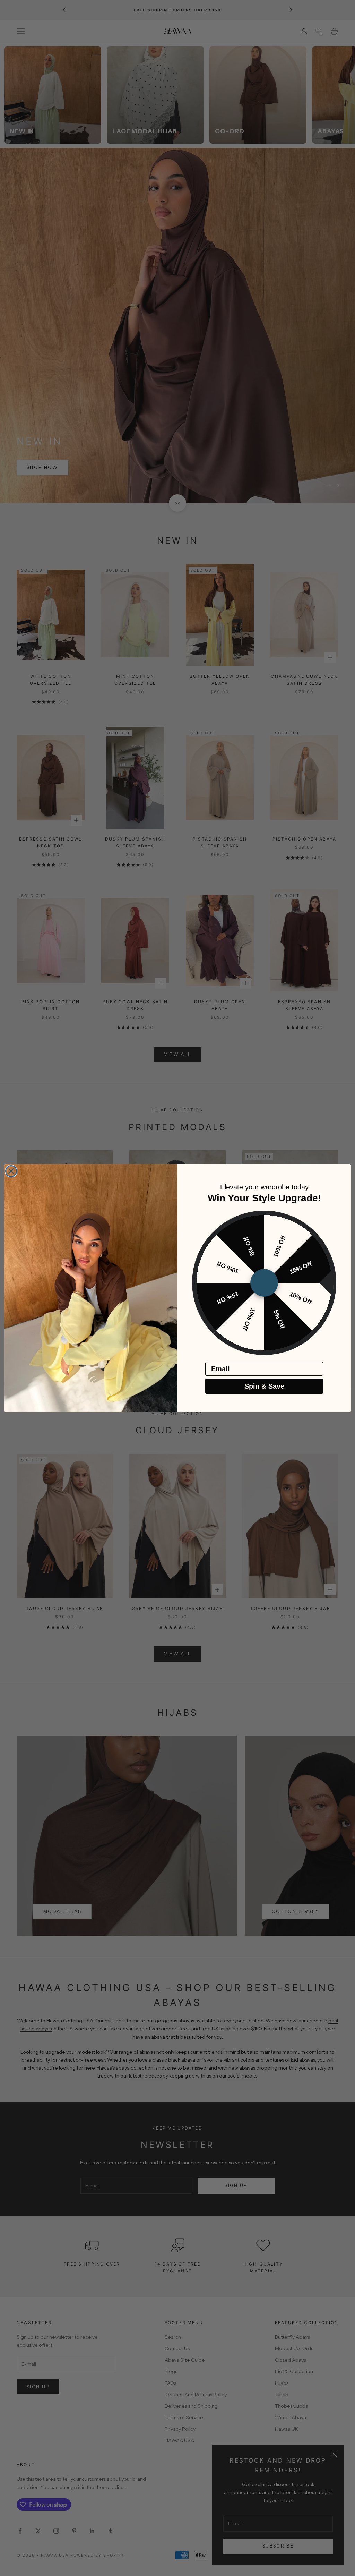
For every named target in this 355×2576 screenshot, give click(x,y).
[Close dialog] (11, 1171)
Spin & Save (264, 1386)
